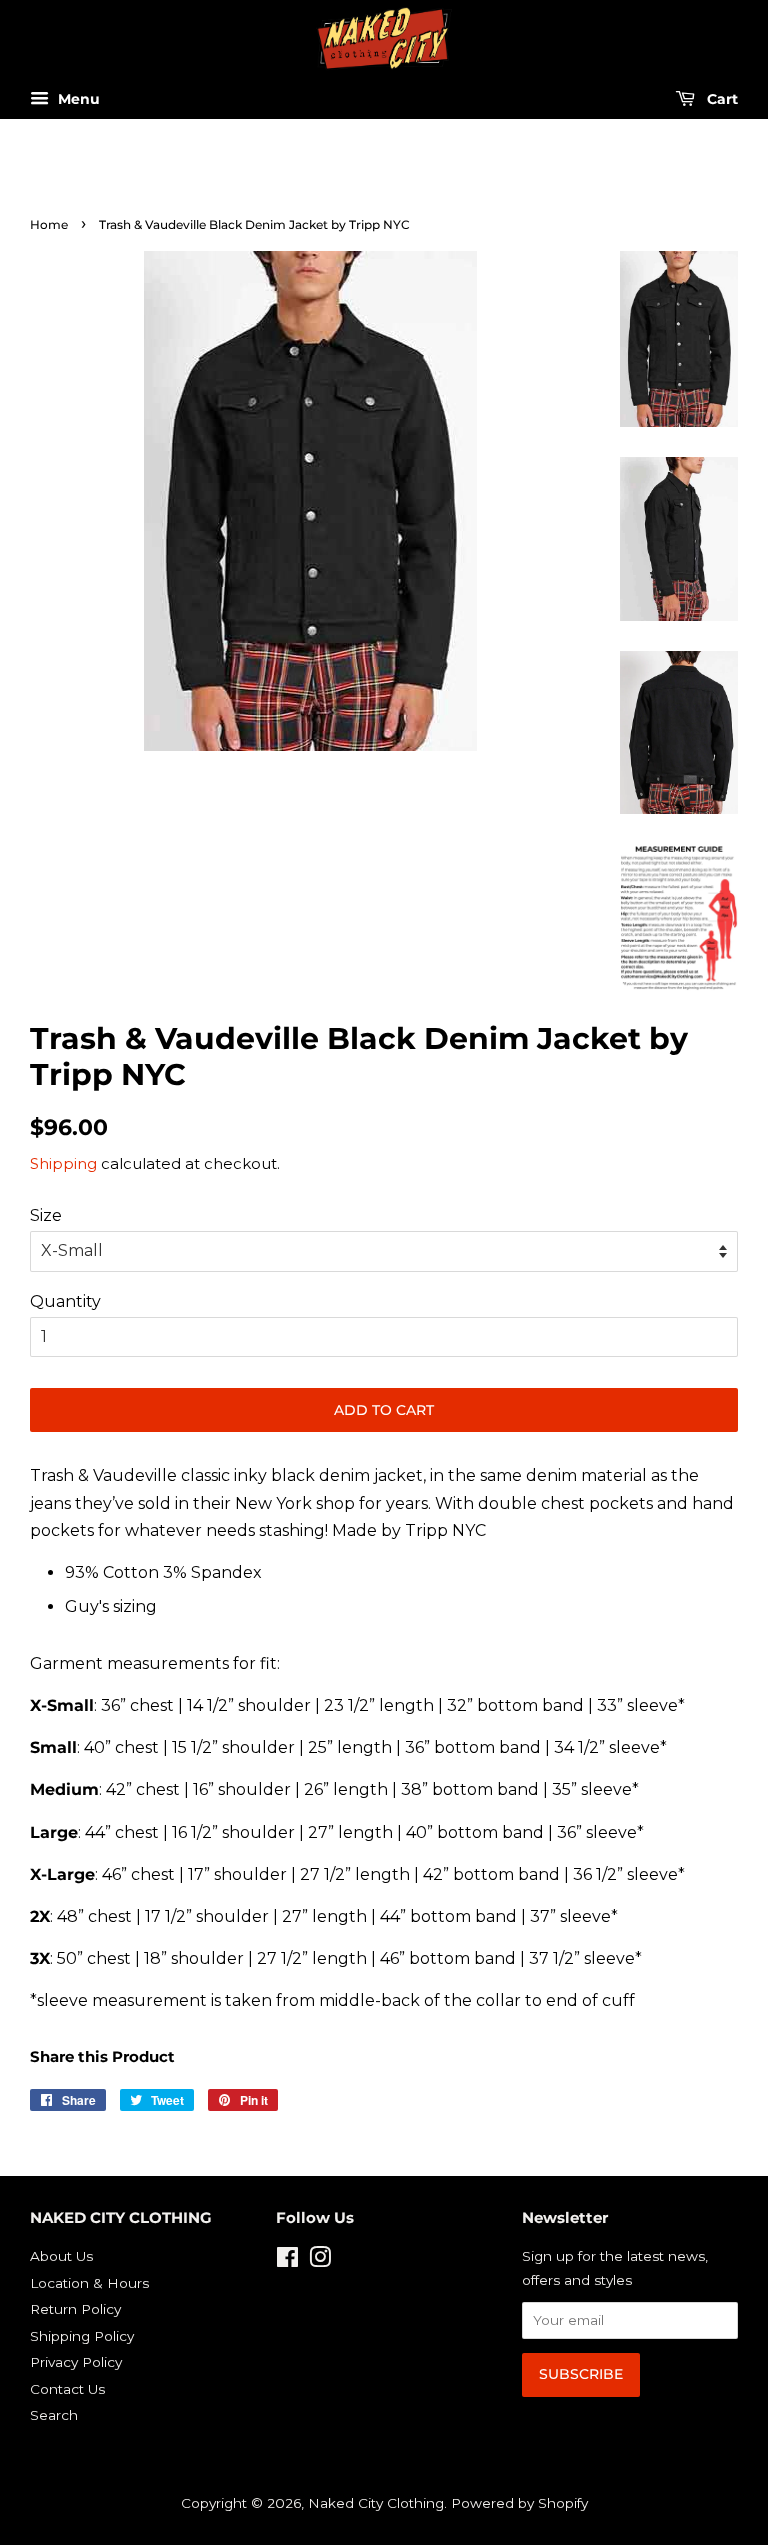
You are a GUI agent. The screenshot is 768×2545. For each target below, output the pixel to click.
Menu (77, 100)
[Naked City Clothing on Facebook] (287, 2261)
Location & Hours (89, 2283)
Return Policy (75, 2309)
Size (46, 1215)
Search (54, 2415)
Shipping (63, 1163)
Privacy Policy (76, 2362)
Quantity (65, 1301)
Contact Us (67, 2389)
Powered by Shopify (519, 2503)
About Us (61, 2256)
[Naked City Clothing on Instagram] (320, 2261)
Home (49, 224)
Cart (720, 100)
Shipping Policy (82, 2336)
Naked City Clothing (376, 2503)
